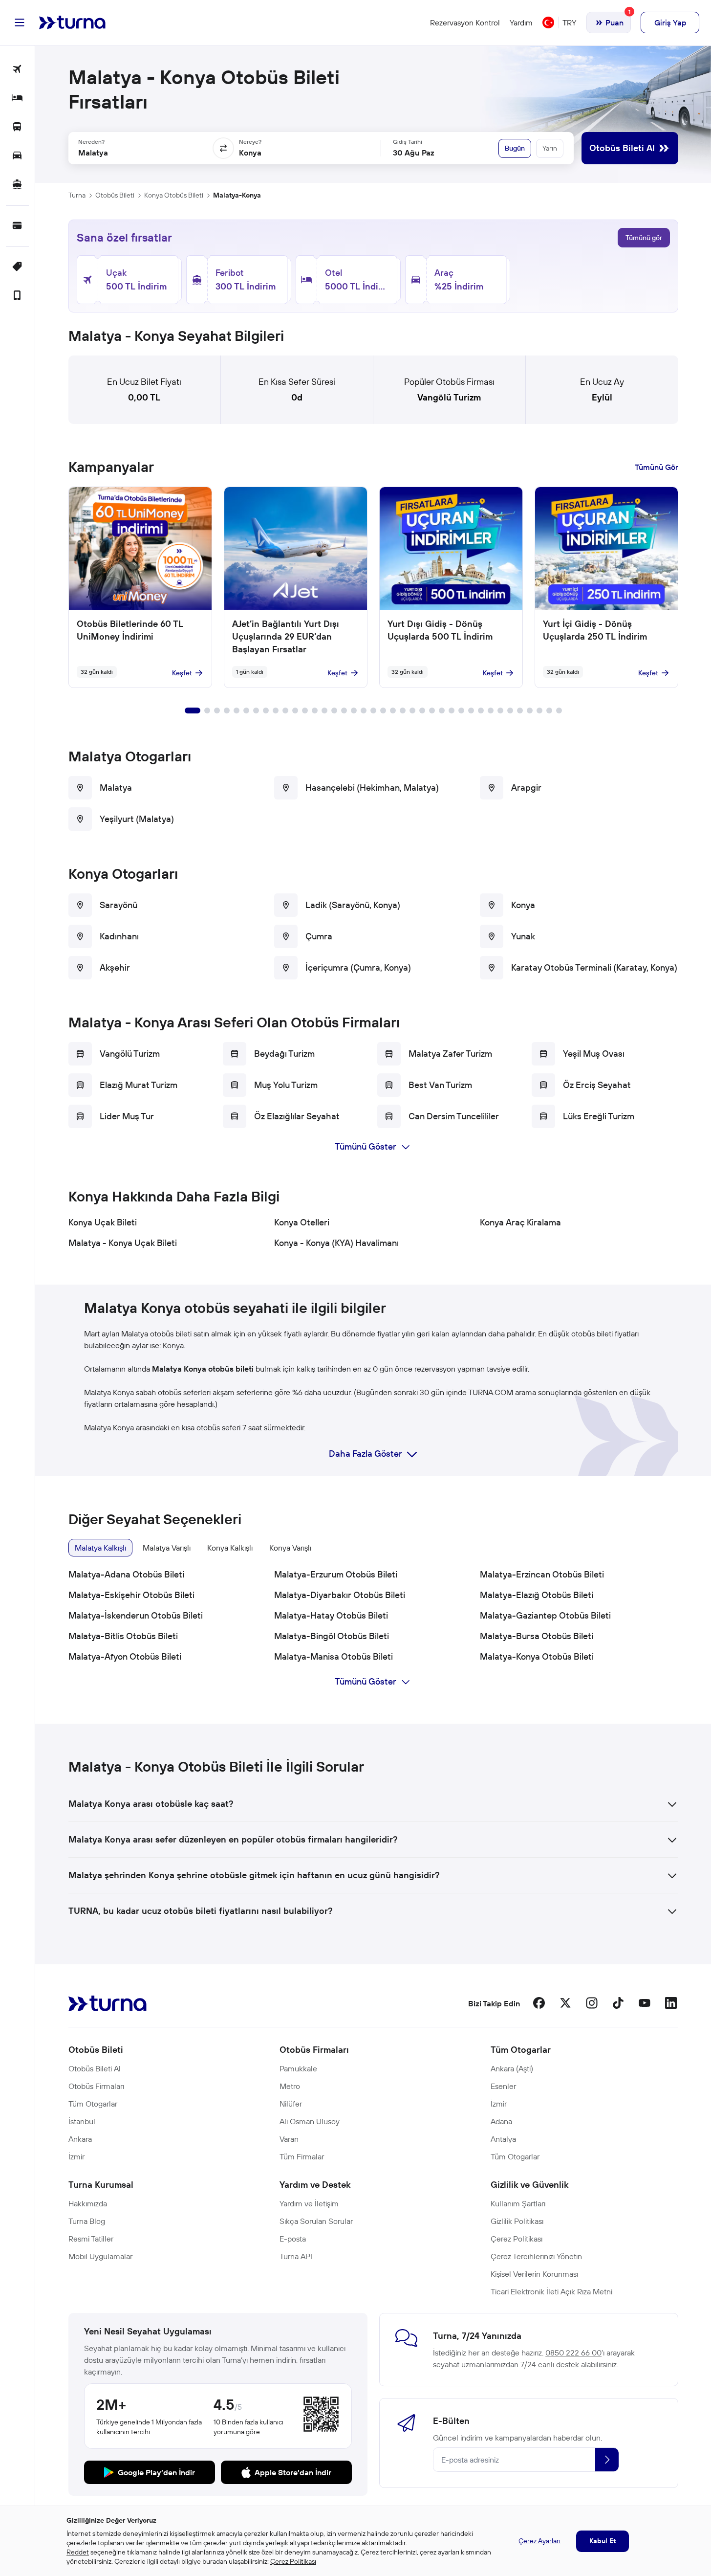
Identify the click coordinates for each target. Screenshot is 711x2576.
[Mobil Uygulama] (17, 296)
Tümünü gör (644, 238)
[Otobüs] (17, 127)
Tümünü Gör (657, 467)
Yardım (521, 22)
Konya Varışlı (290, 1548)
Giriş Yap (670, 22)
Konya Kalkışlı (230, 1548)
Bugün (515, 148)
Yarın (550, 148)
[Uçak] (17, 70)
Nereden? (91, 142)
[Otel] (17, 99)
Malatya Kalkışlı (100, 1548)
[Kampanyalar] (17, 267)
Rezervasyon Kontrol (465, 22)
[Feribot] (17, 185)
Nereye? (250, 142)
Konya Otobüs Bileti (174, 195)
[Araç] (17, 156)
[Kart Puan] (17, 226)
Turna (77, 195)
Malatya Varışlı (167, 1548)
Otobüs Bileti (115, 195)
